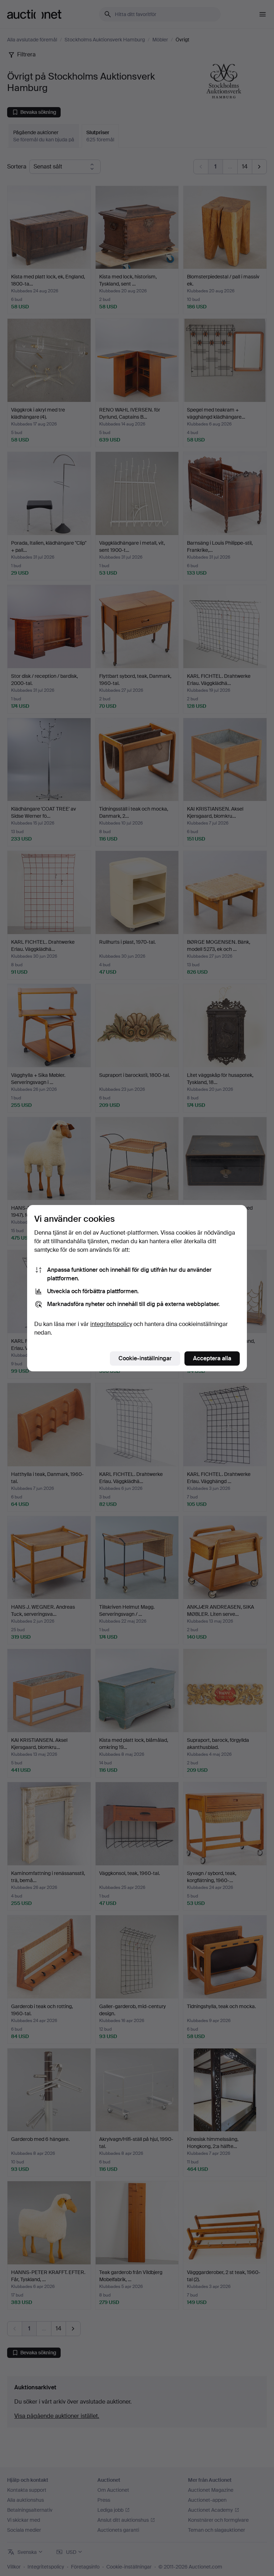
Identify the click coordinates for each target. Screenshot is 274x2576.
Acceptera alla (212, 1358)
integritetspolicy (111, 1324)
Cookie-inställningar (145, 1358)
